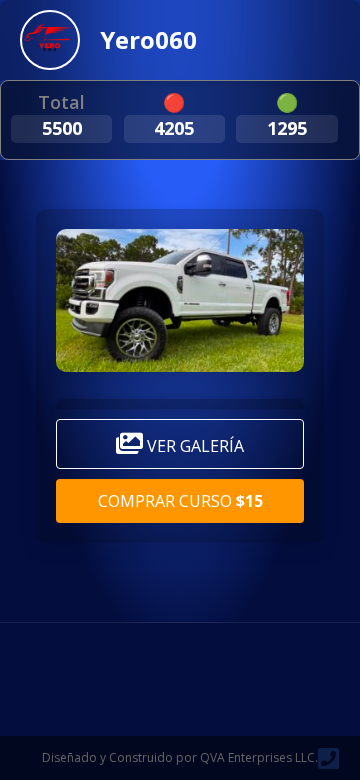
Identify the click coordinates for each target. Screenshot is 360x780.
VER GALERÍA (193, 446)
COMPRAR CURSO (180, 501)
